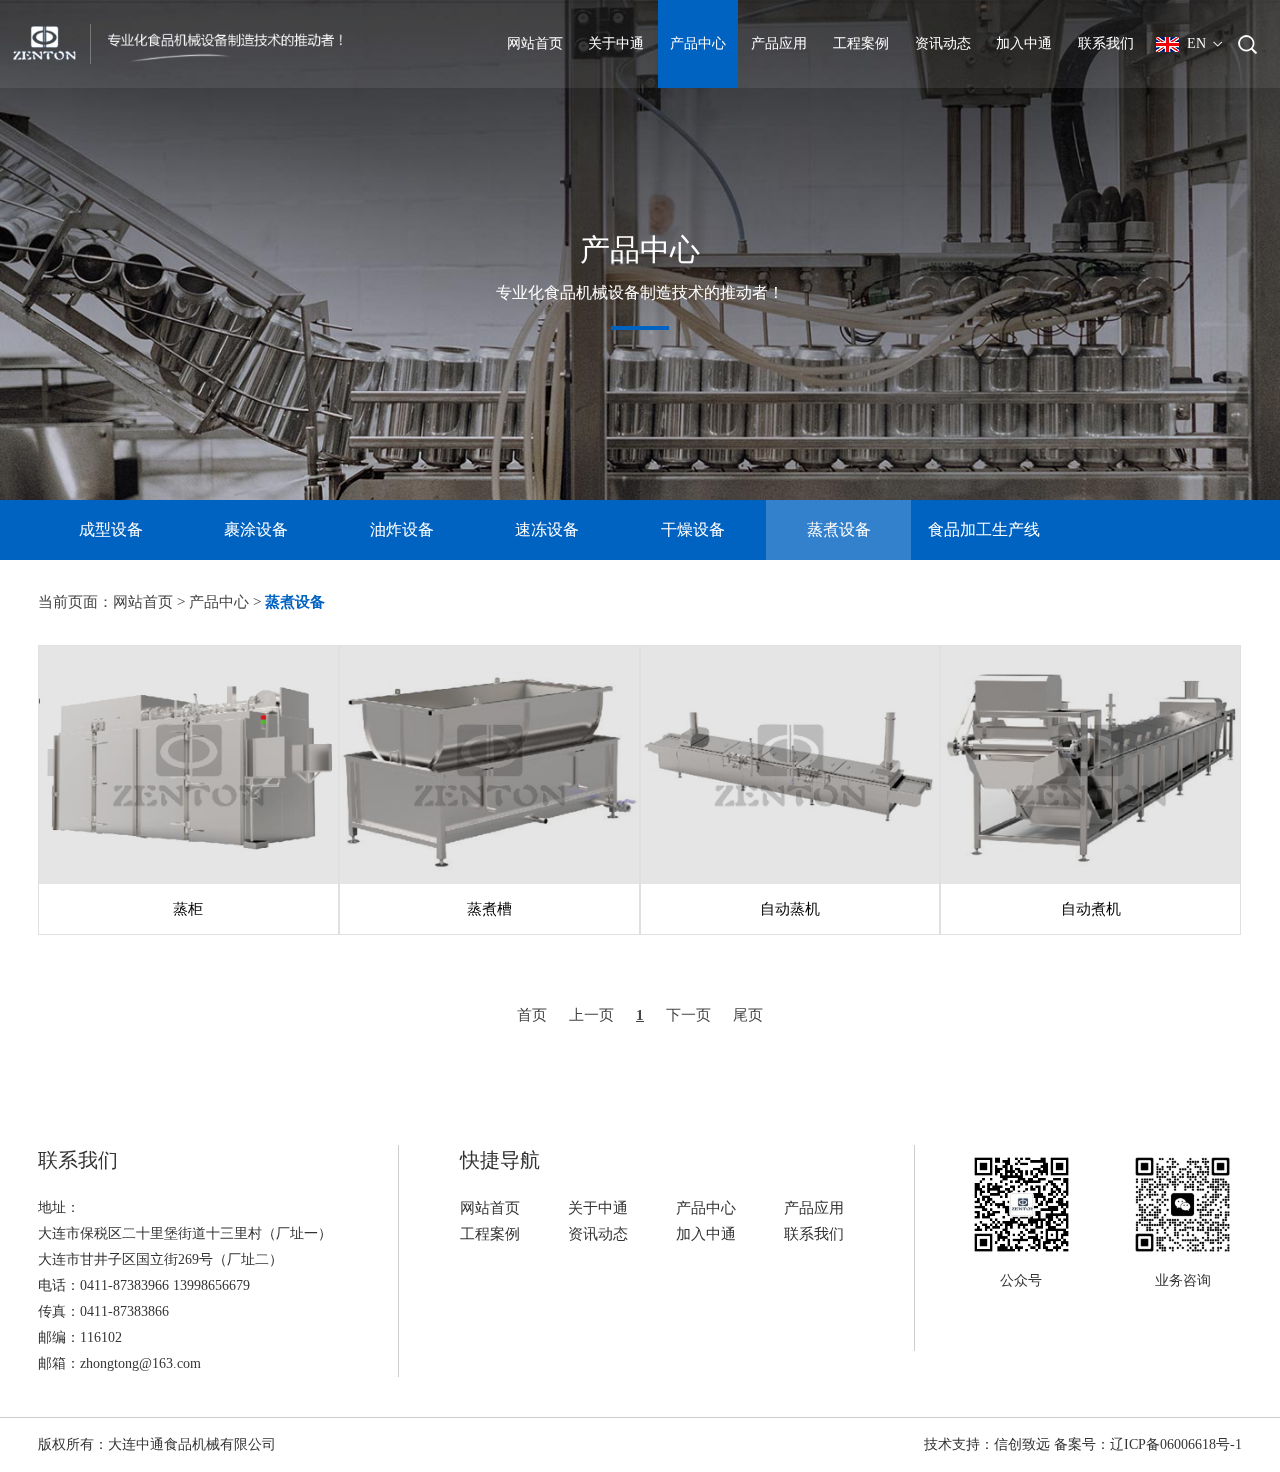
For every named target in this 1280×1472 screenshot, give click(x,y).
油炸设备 (402, 529)
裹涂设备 (256, 529)
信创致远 (1022, 1444)
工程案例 (861, 43)
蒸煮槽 (489, 909)
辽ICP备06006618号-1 (1176, 1444)
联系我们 (1106, 43)
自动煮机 (1091, 909)
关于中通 (616, 43)
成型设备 (111, 529)
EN (1196, 43)
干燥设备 (693, 529)
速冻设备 (547, 529)
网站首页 (535, 43)
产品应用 (779, 43)
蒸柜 (189, 909)
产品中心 (698, 43)
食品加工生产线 (984, 529)
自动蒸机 (790, 909)
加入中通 (1024, 43)
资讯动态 (943, 43)
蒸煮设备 (839, 529)
